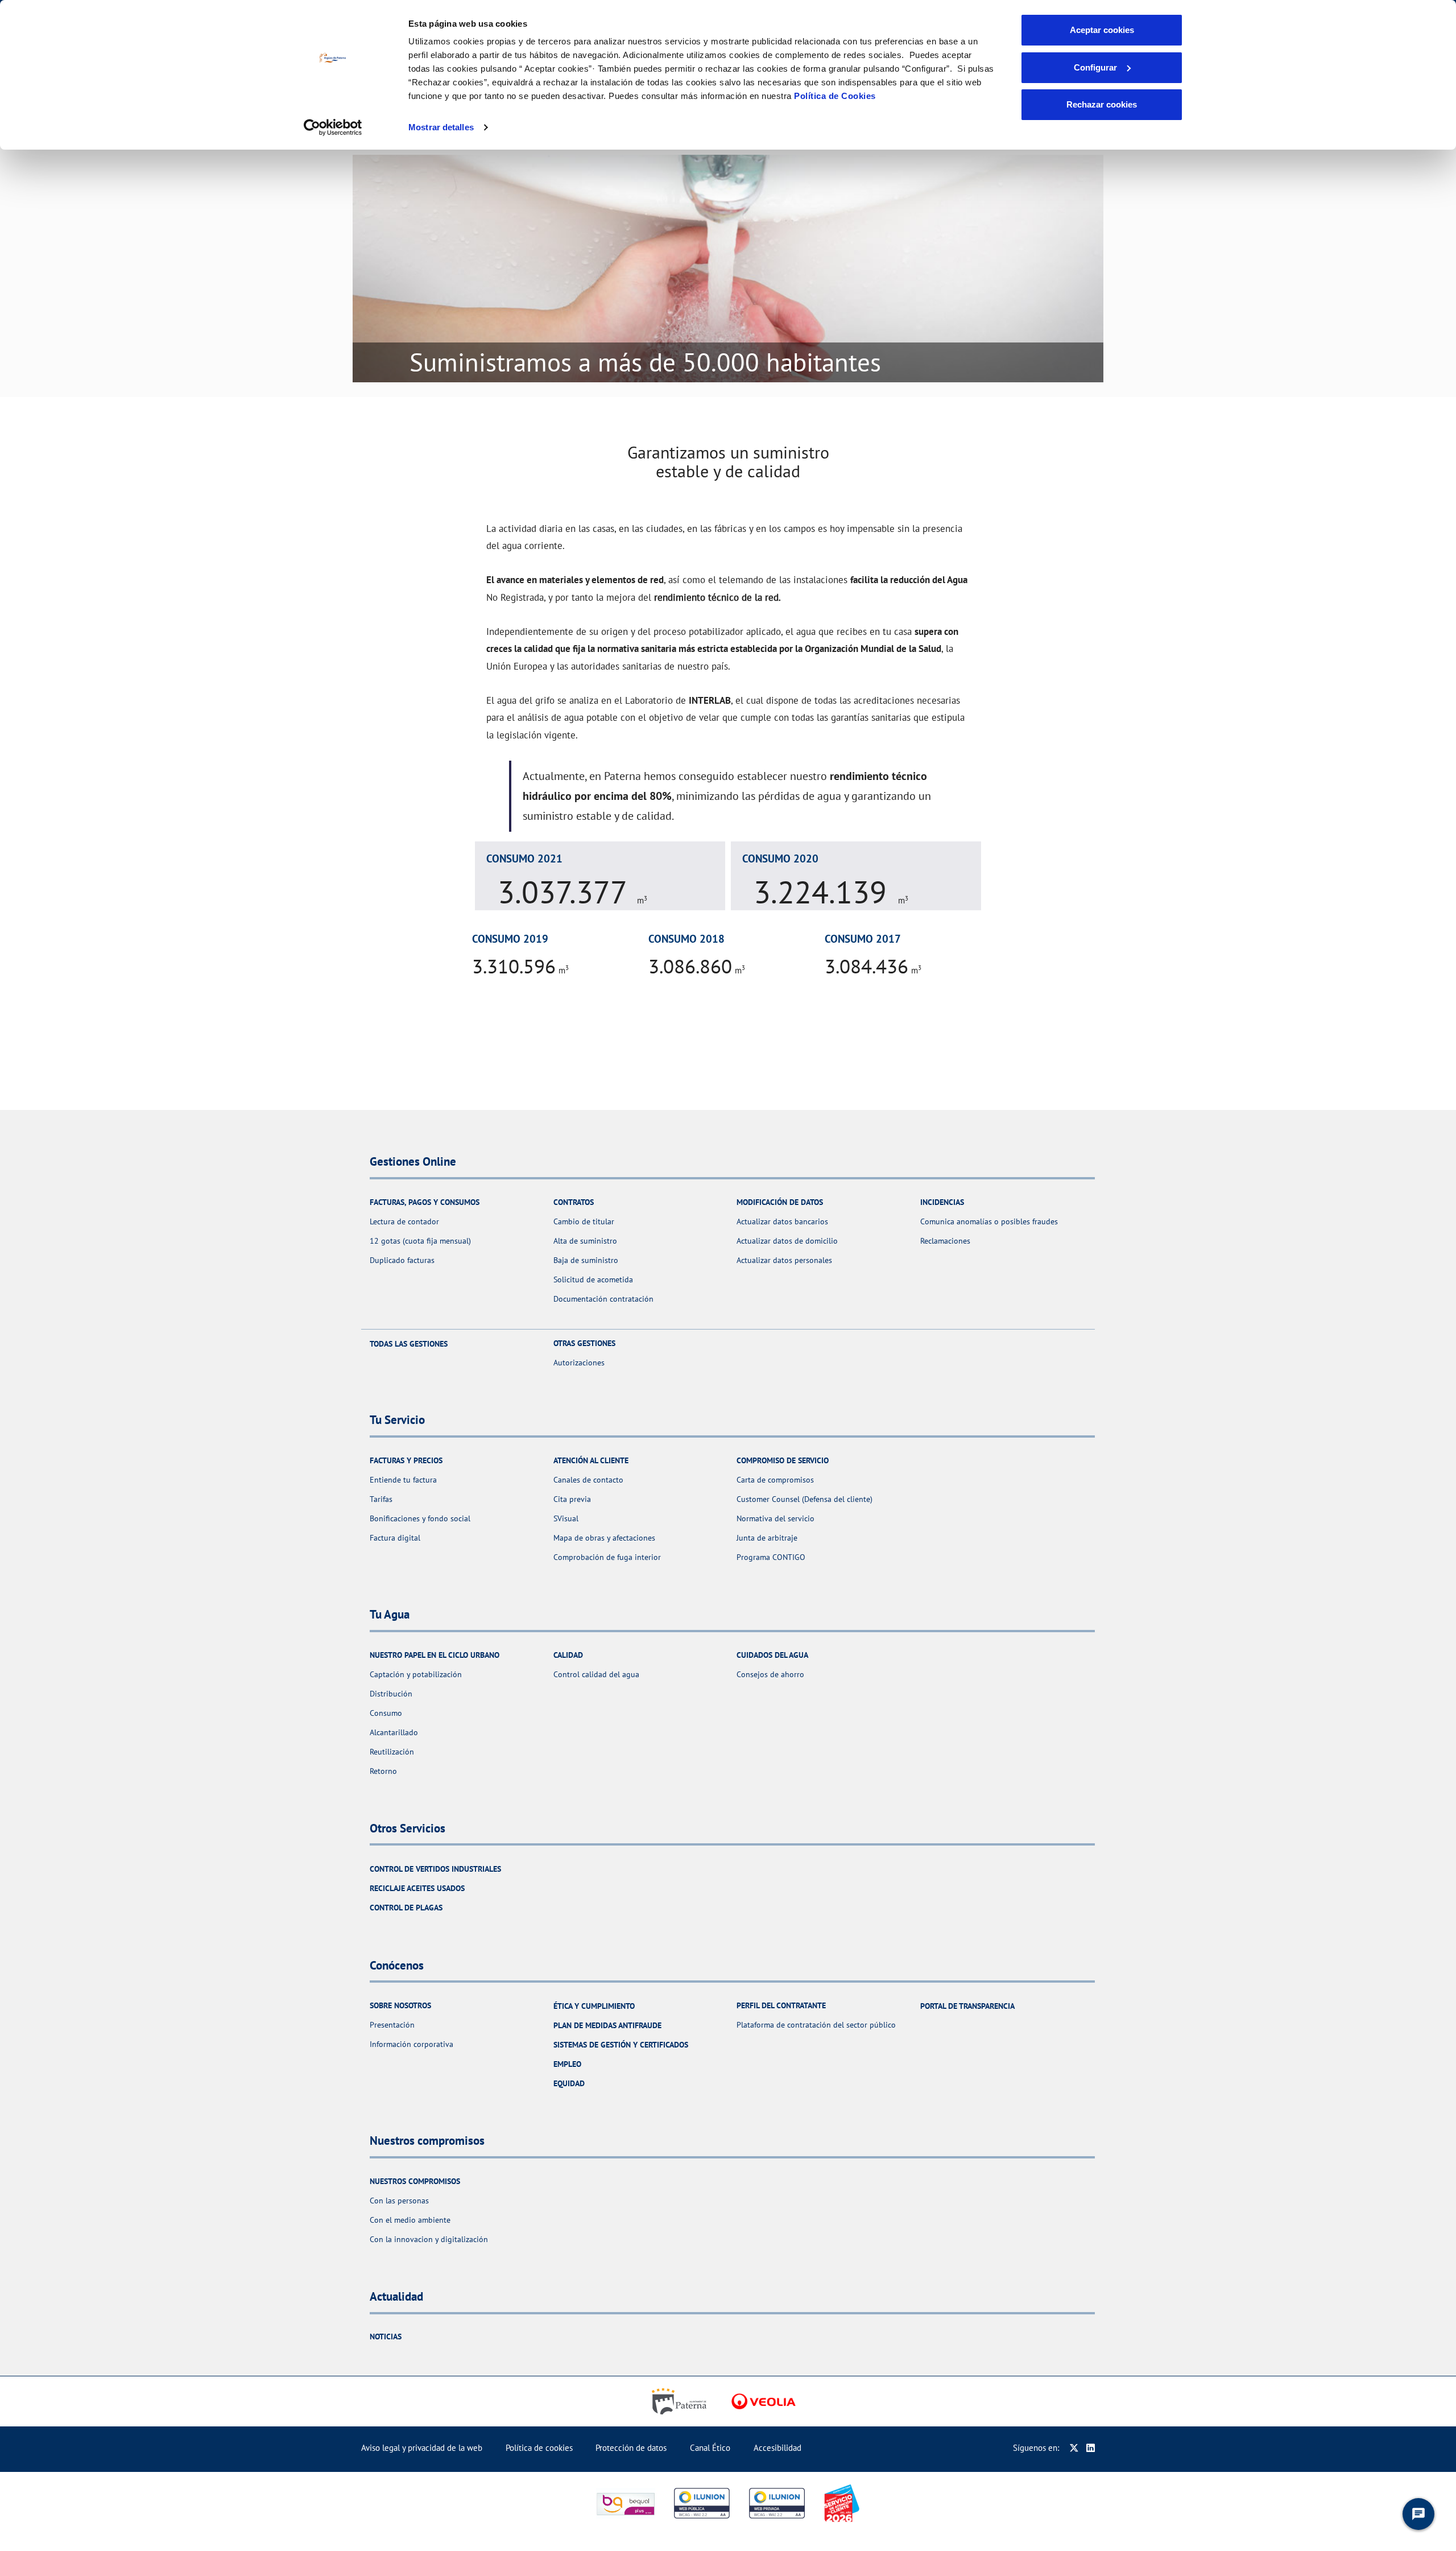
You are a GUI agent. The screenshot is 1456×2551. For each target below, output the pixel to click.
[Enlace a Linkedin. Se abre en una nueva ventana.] (1091, 2448)
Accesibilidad (777, 2448)
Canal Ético (710, 2448)
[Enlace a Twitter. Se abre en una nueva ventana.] (1074, 2448)
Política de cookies (539, 2448)
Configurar (1095, 67)
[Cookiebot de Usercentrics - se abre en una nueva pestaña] (333, 127)
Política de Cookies (835, 96)
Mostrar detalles (441, 127)
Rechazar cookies (1102, 104)
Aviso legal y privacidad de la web (422, 2448)
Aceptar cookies (1102, 30)
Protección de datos (631, 2448)
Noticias (386, 2337)
